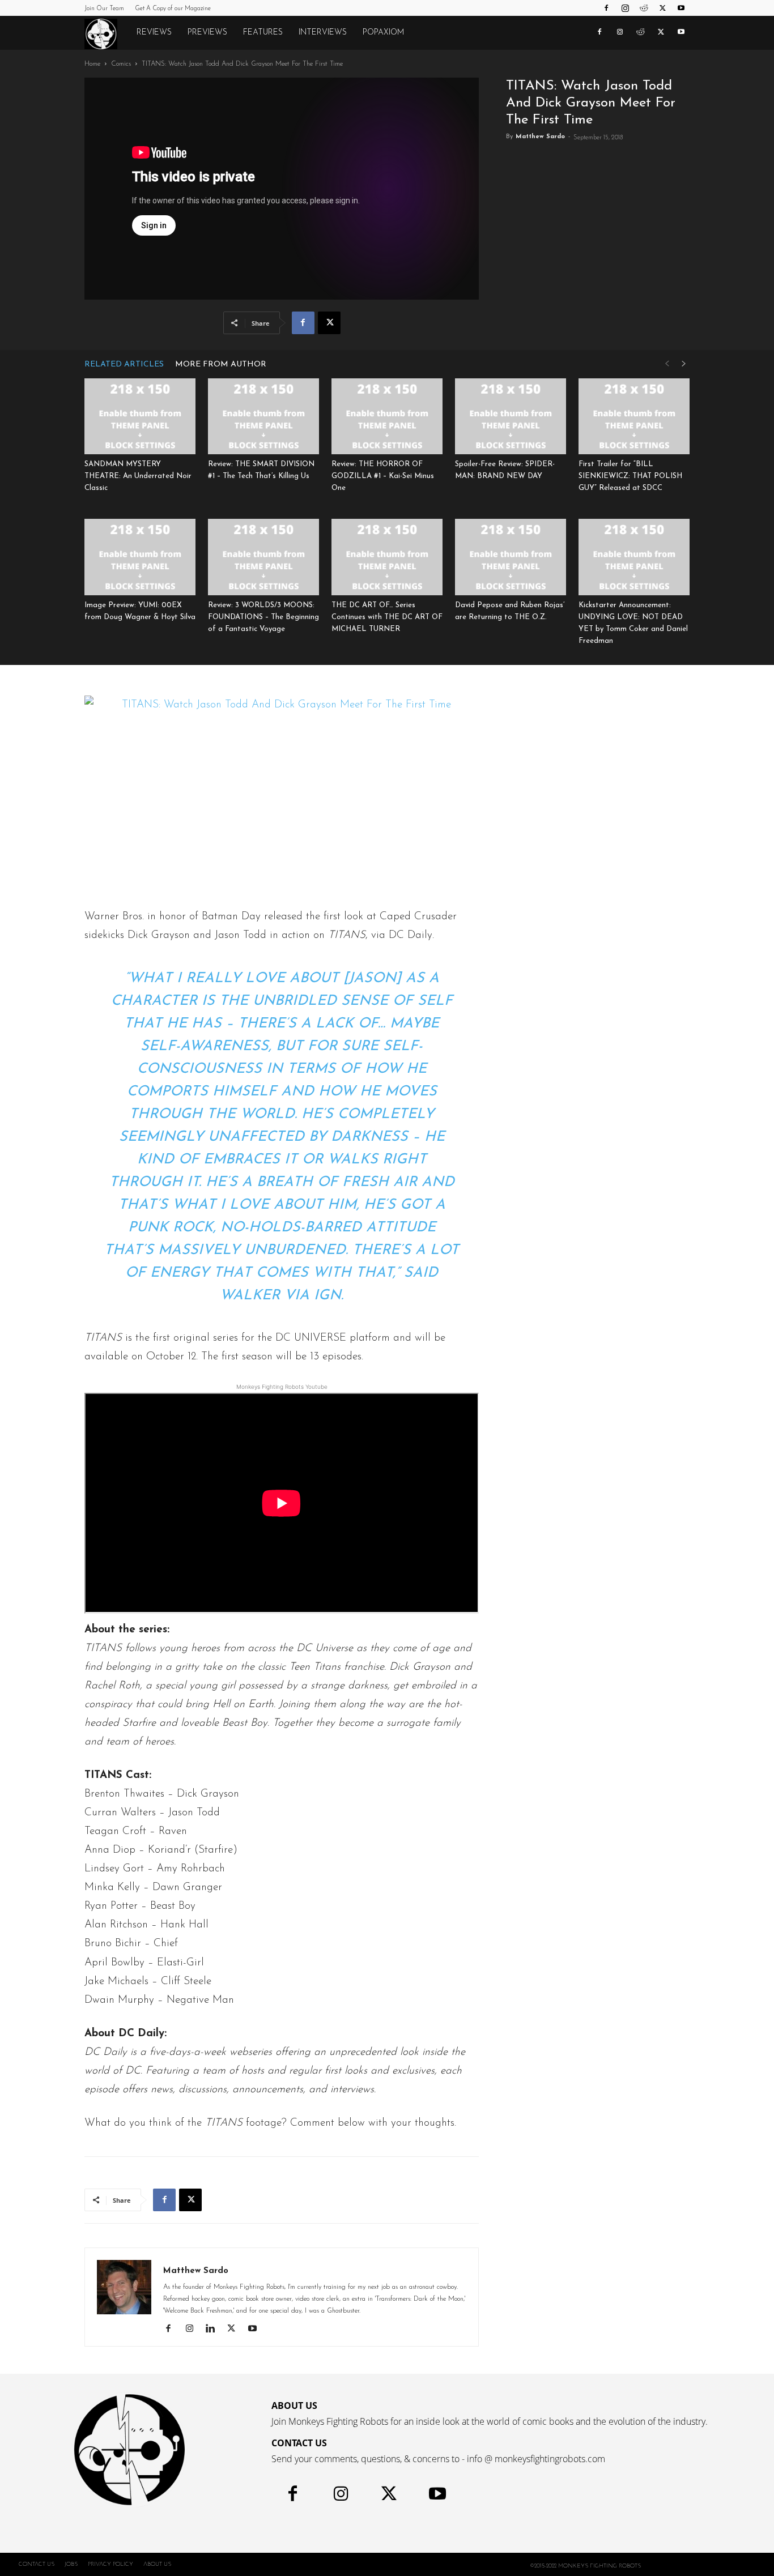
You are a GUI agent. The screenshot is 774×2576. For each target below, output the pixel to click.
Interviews (323, 33)
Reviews (154, 33)
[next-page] (684, 364)
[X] (662, 8)
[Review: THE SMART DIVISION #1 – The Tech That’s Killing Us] (263, 417)
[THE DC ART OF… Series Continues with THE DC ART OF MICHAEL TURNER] (387, 557)
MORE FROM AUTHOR (221, 364)
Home (92, 64)
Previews (207, 33)
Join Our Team (104, 9)
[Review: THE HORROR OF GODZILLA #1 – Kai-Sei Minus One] (387, 417)
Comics (121, 64)
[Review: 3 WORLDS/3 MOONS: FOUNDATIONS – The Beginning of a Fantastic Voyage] (263, 557)
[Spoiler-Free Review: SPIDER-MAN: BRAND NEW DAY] (511, 417)
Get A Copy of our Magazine (173, 9)
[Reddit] (644, 8)
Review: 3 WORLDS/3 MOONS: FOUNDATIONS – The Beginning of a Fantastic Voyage (263, 617)
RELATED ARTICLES (124, 364)
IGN (328, 1296)
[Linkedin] (214, 2330)
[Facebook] (606, 8)
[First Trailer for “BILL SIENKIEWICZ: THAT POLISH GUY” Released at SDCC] (634, 417)
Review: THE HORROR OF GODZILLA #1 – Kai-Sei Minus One (383, 476)
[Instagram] (625, 8)
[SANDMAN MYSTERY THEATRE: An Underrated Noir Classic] (140, 417)
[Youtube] (681, 8)
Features (263, 33)
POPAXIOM (383, 33)
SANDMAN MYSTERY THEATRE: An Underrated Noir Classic (138, 476)
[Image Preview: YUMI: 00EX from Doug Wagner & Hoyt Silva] (140, 557)
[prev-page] (667, 364)
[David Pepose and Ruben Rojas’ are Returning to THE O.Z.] (511, 557)
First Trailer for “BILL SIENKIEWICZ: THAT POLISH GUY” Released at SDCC (630, 476)
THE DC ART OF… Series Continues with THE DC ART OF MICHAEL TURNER (387, 617)
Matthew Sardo (540, 137)
